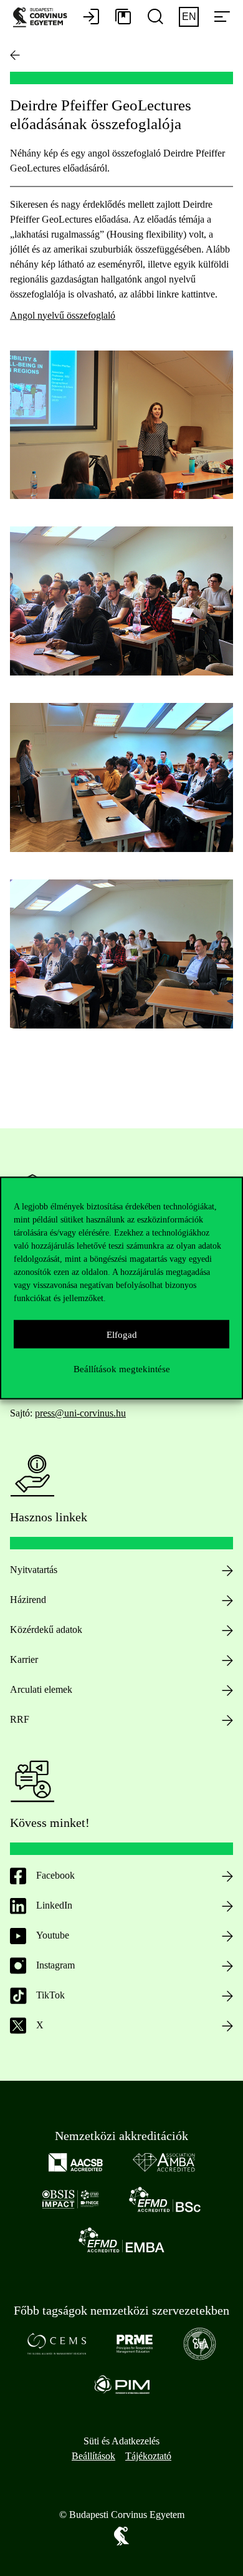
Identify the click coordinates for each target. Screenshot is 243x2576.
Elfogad (122, 1334)
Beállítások (93, 2456)
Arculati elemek (41, 1689)
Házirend (28, 1600)
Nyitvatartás (34, 1570)
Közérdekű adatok (46, 1629)
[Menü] (222, 17)
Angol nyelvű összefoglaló (63, 315)
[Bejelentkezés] (91, 17)
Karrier (24, 1659)
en (189, 17)
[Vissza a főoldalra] (15, 55)
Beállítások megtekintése (122, 1368)
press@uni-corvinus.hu (80, 1413)
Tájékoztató (148, 2456)
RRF (20, 1719)
